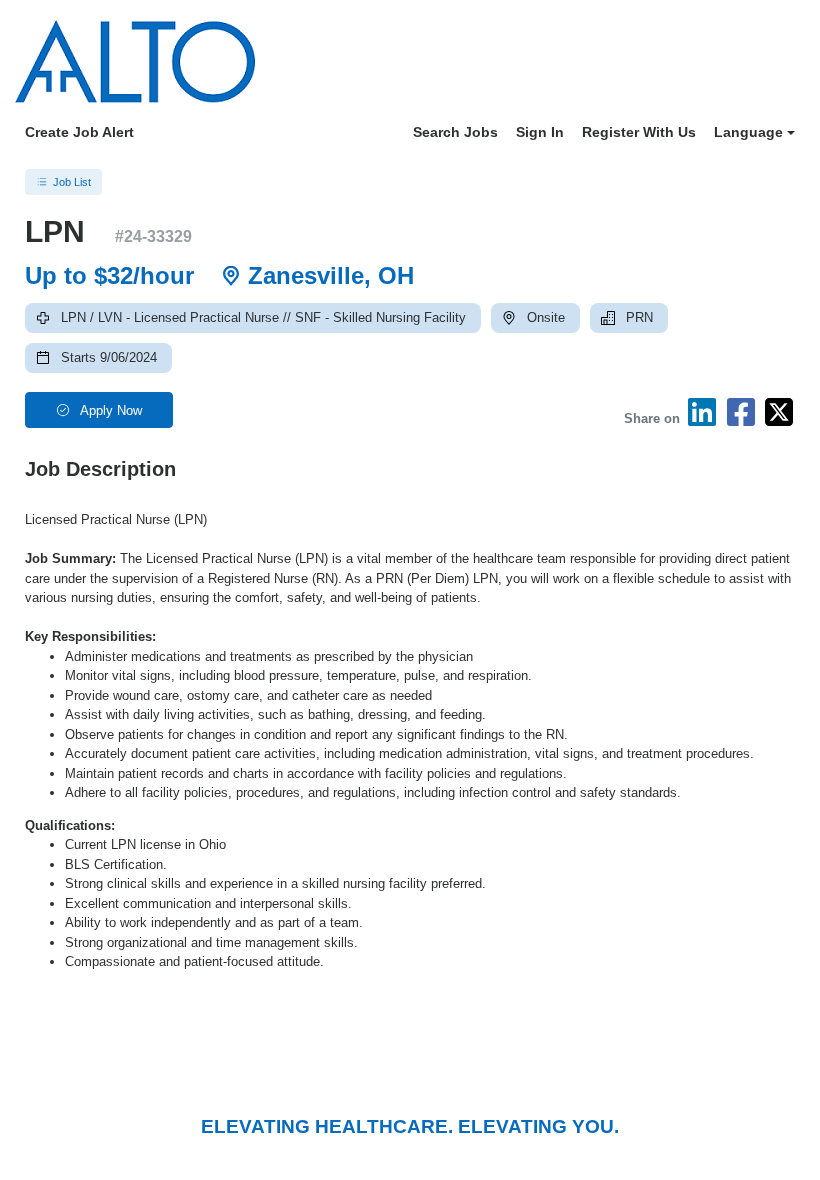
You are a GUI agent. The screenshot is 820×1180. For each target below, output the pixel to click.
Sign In (540, 132)
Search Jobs (455, 132)
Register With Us (639, 132)
